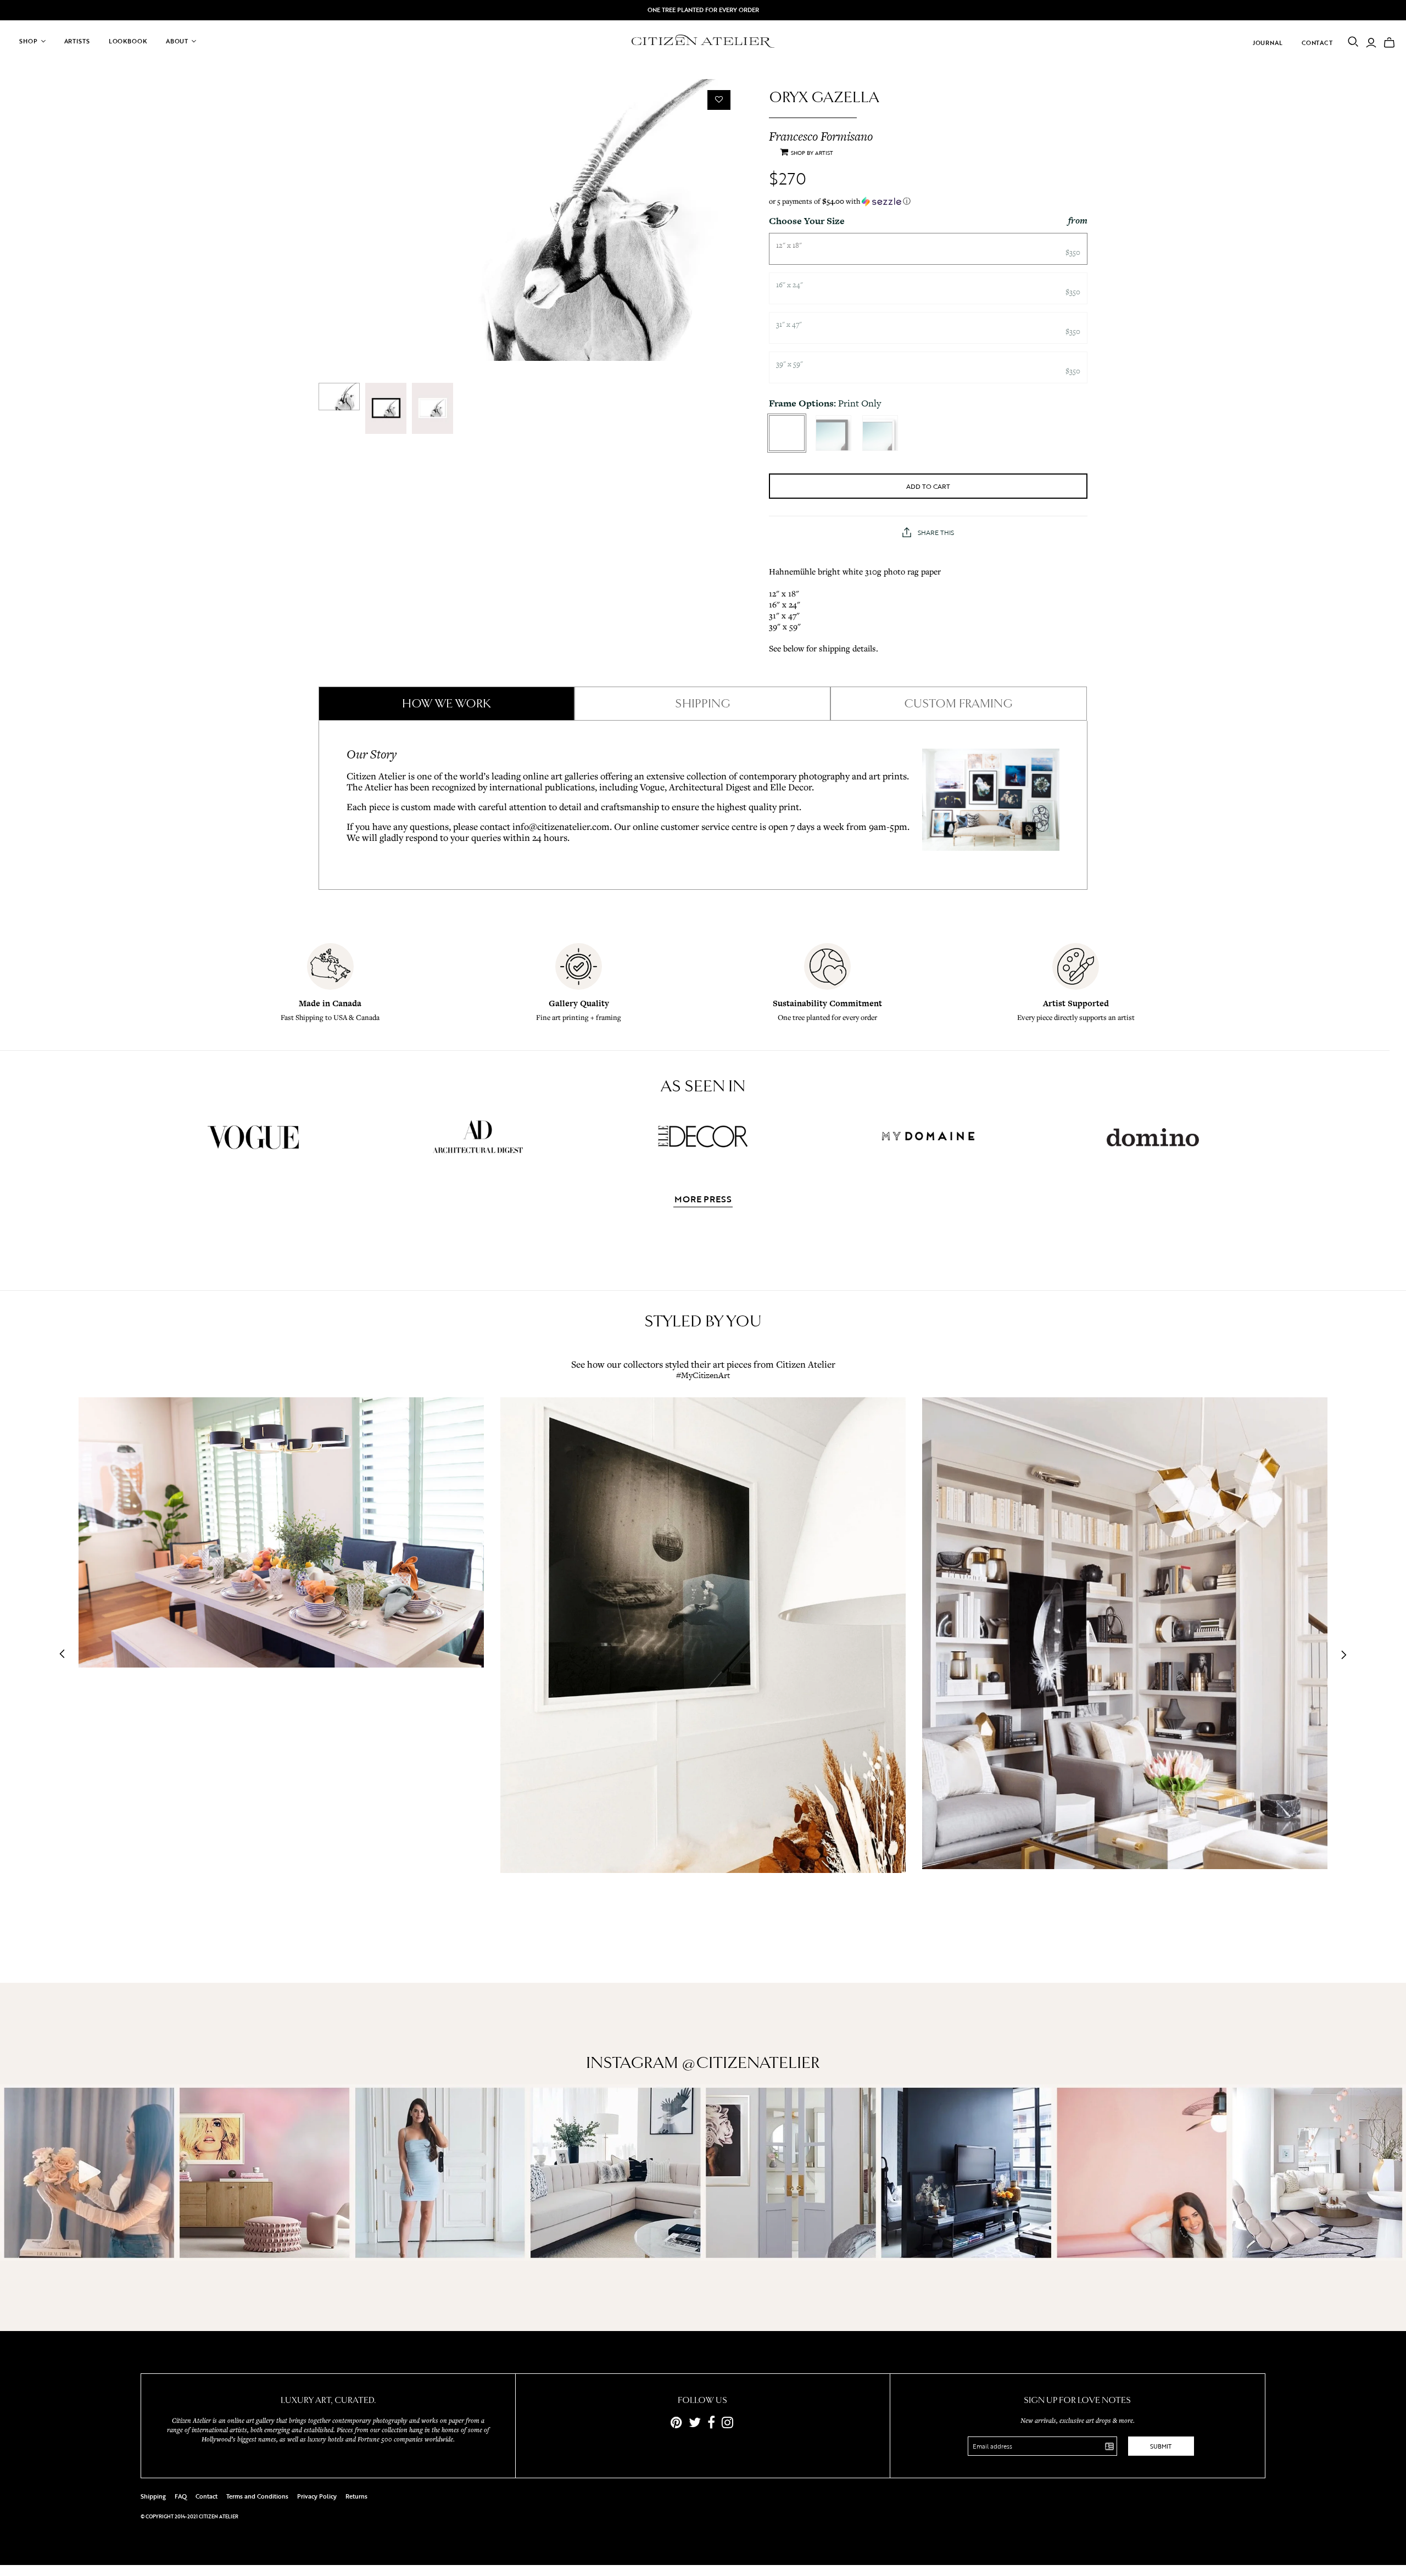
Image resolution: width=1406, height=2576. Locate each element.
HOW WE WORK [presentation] (447, 704)
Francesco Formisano (821, 136)
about (177, 41)
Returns (356, 2496)
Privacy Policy (317, 2496)
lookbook (128, 41)
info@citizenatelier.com (561, 826)
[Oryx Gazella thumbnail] (339, 397)
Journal (1268, 43)
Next (1341, 1655)
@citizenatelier (751, 2063)
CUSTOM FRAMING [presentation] (958, 704)
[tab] (447, 704)
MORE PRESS (703, 1200)
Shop (29, 41)
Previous (65, 1655)
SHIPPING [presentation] (703, 704)
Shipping (153, 2496)
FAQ (181, 2496)
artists (77, 41)
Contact (1317, 43)
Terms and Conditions (257, 2496)
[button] (928, 201)
